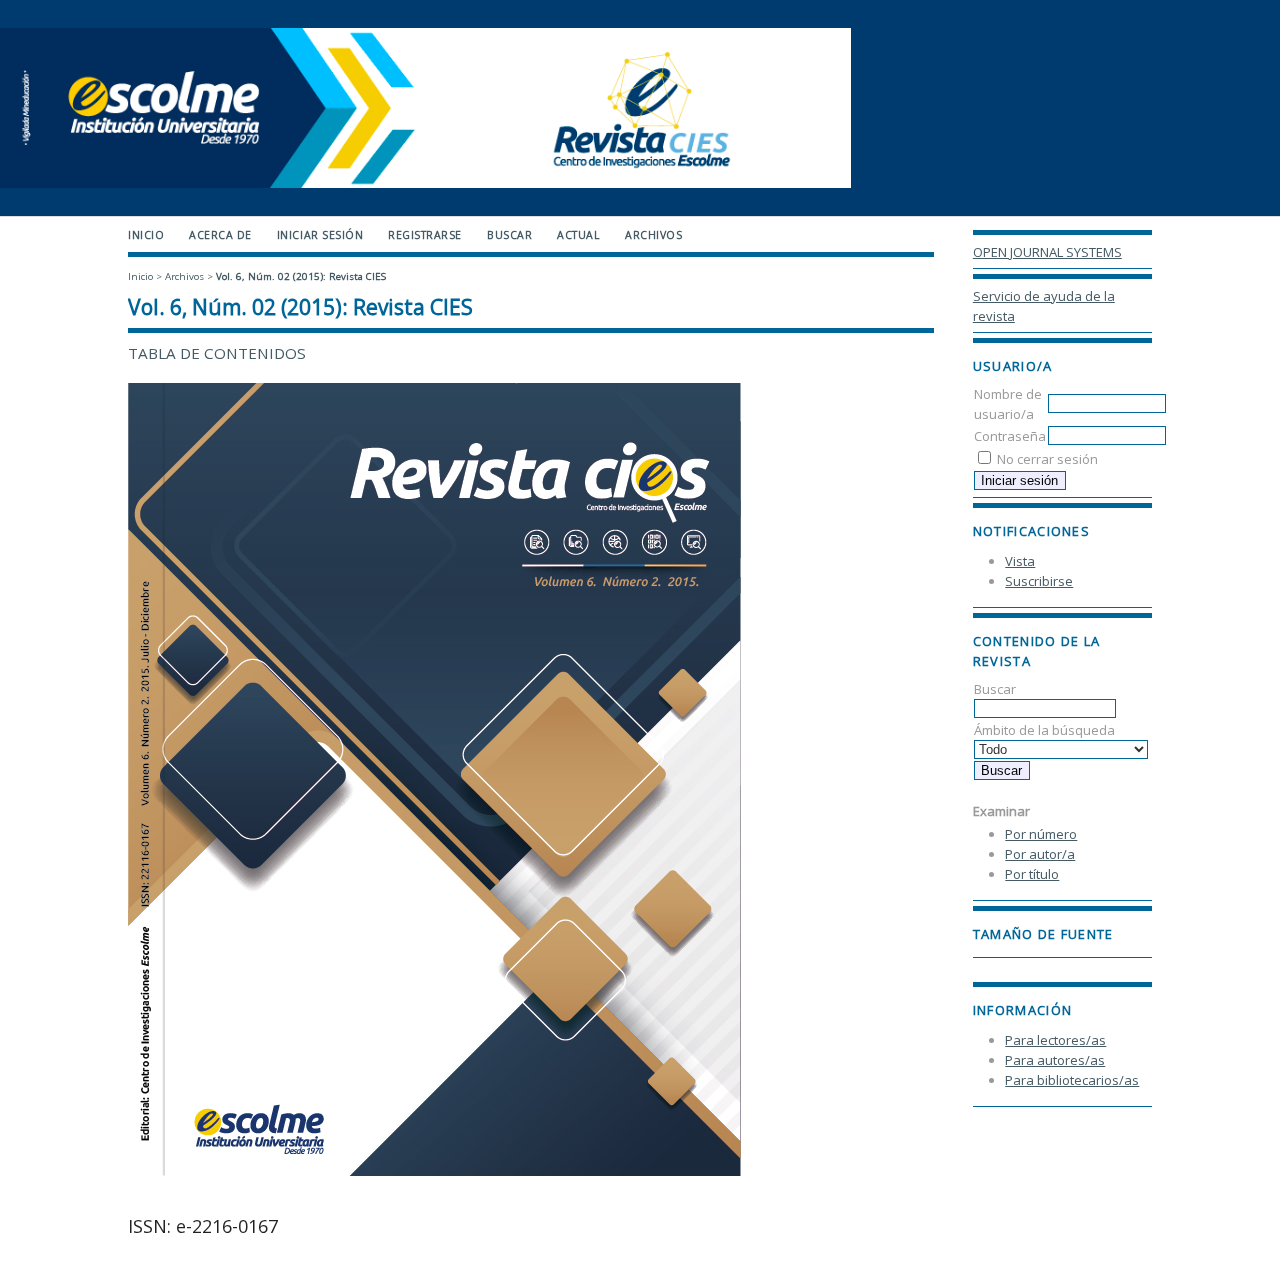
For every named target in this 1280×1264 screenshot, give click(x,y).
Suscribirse (1039, 581)
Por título (1032, 874)
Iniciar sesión (320, 235)
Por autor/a (1040, 854)
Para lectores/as (1055, 1040)
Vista (1020, 561)
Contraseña (1010, 436)
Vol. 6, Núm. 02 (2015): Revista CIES (301, 276)
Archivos (653, 235)
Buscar (509, 235)
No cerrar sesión (1047, 459)
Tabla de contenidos (217, 353)
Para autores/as (1055, 1060)
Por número (1041, 834)
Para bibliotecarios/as (1072, 1080)
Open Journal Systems (1047, 252)
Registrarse (425, 235)
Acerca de (220, 235)
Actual (578, 235)
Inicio (146, 235)
